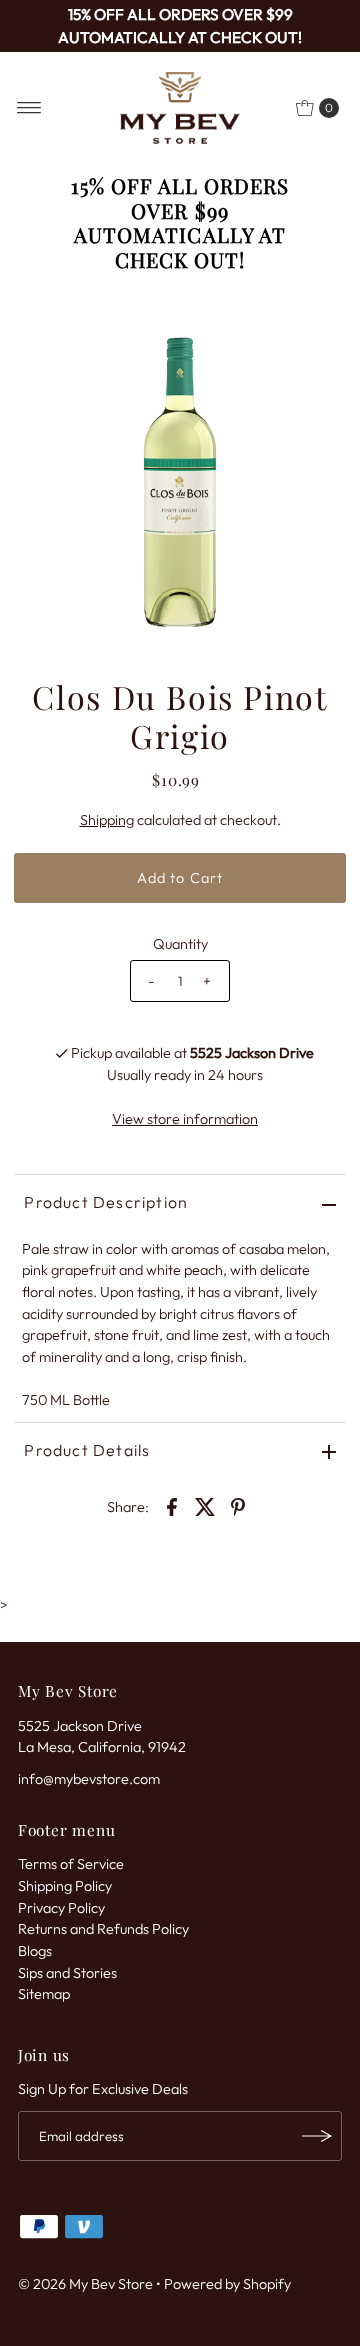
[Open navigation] (29, 108)
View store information (185, 1119)
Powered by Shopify (227, 2284)
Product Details (87, 1450)
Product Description (106, 1202)
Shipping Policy (65, 1886)
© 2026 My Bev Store (85, 2284)
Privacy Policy (61, 1908)
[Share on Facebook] (172, 1505)
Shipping (107, 820)
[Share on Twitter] (205, 1505)
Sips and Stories (67, 1973)
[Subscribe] (317, 2136)
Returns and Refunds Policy (103, 1929)
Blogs (35, 1951)
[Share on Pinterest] (238, 1505)
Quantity (180, 944)
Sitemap (44, 1994)
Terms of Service (71, 1864)
